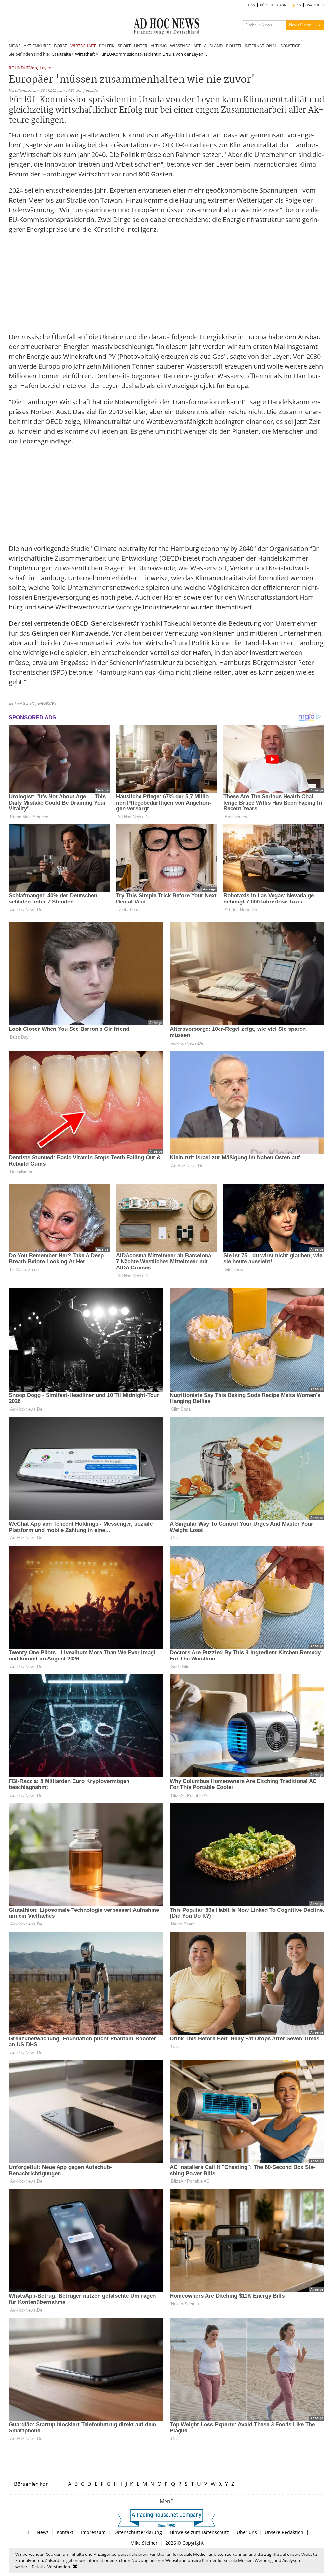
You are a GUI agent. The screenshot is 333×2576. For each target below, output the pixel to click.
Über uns (247, 2532)
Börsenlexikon (31, 2484)
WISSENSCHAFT (185, 46)
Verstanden (59, 2567)
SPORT (124, 46)
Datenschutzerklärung (138, 2532)
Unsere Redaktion (284, 2532)
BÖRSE (60, 46)
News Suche (300, 25)
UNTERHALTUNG (150, 46)
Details (38, 2567)
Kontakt (65, 2532)
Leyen (46, 68)
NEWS (15, 46)
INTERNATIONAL (261, 46)
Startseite (62, 54)
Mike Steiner (144, 2543)
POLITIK (107, 46)
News (43, 2532)
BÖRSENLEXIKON (273, 5)
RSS (298, 5)
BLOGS (250, 5)
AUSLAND (213, 46)
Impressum (93, 2532)
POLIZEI (234, 46)
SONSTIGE (290, 46)
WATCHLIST (316, 5)
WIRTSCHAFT (83, 46)
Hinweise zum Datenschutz (199, 2532)
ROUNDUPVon (23, 68)
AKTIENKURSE (37, 46)
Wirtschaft (85, 54)
